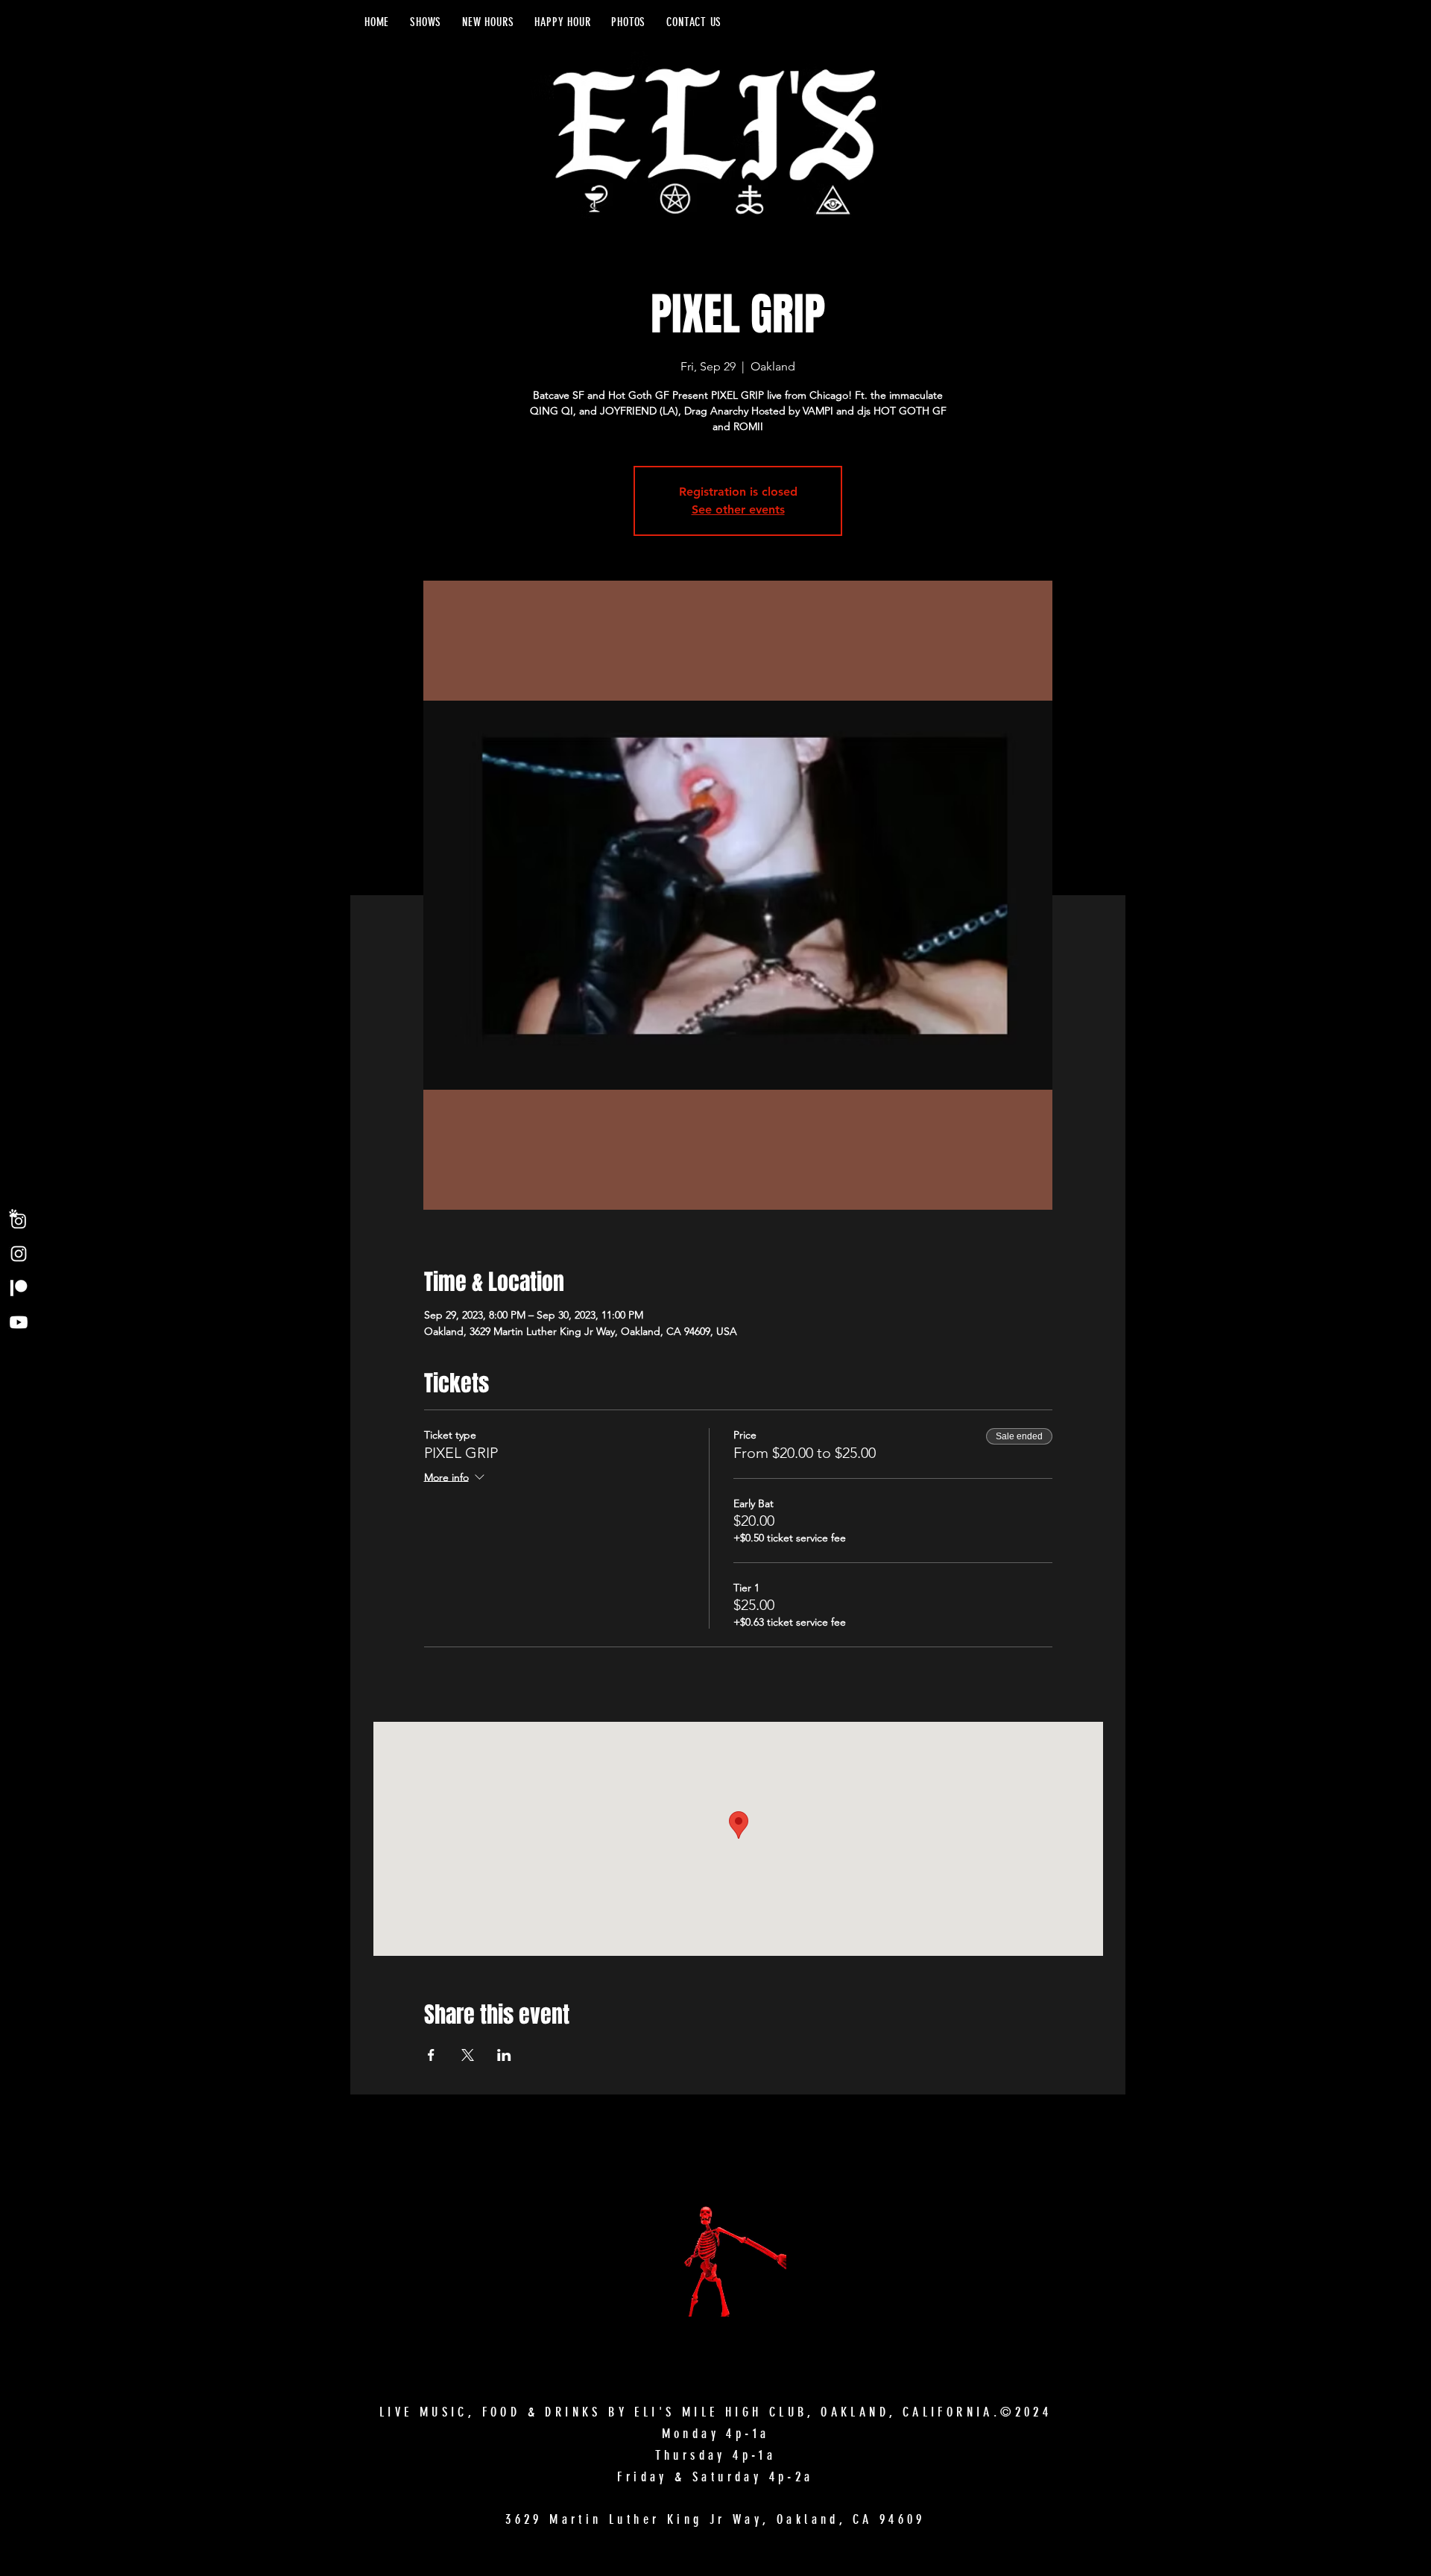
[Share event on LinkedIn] (504, 2055)
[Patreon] (19, 1288)
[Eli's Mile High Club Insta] (19, 1254)
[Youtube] (19, 1322)
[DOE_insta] (19, 1219)
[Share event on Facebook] (431, 2055)
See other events (738, 509)
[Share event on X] (468, 2055)
